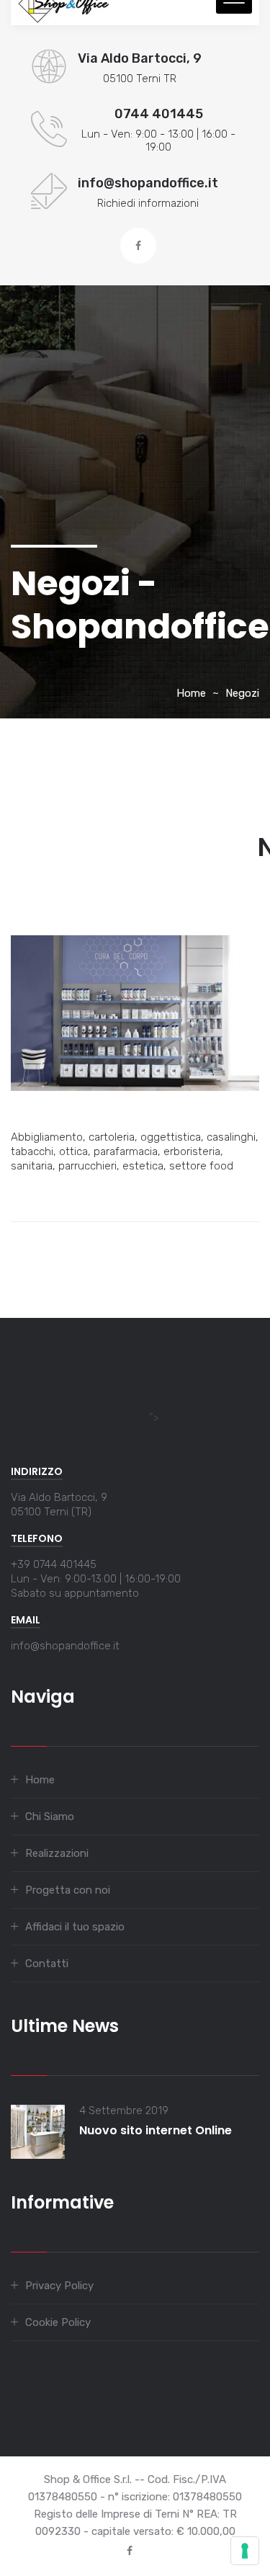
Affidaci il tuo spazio (75, 1927)
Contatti (47, 1964)
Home (191, 693)
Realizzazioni (57, 1853)
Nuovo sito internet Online (156, 2130)
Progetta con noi (68, 1890)
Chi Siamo (50, 1817)
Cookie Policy (58, 2322)
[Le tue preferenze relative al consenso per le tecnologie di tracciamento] (245, 2551)
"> (154, 1417)
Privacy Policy (59, 2286)
